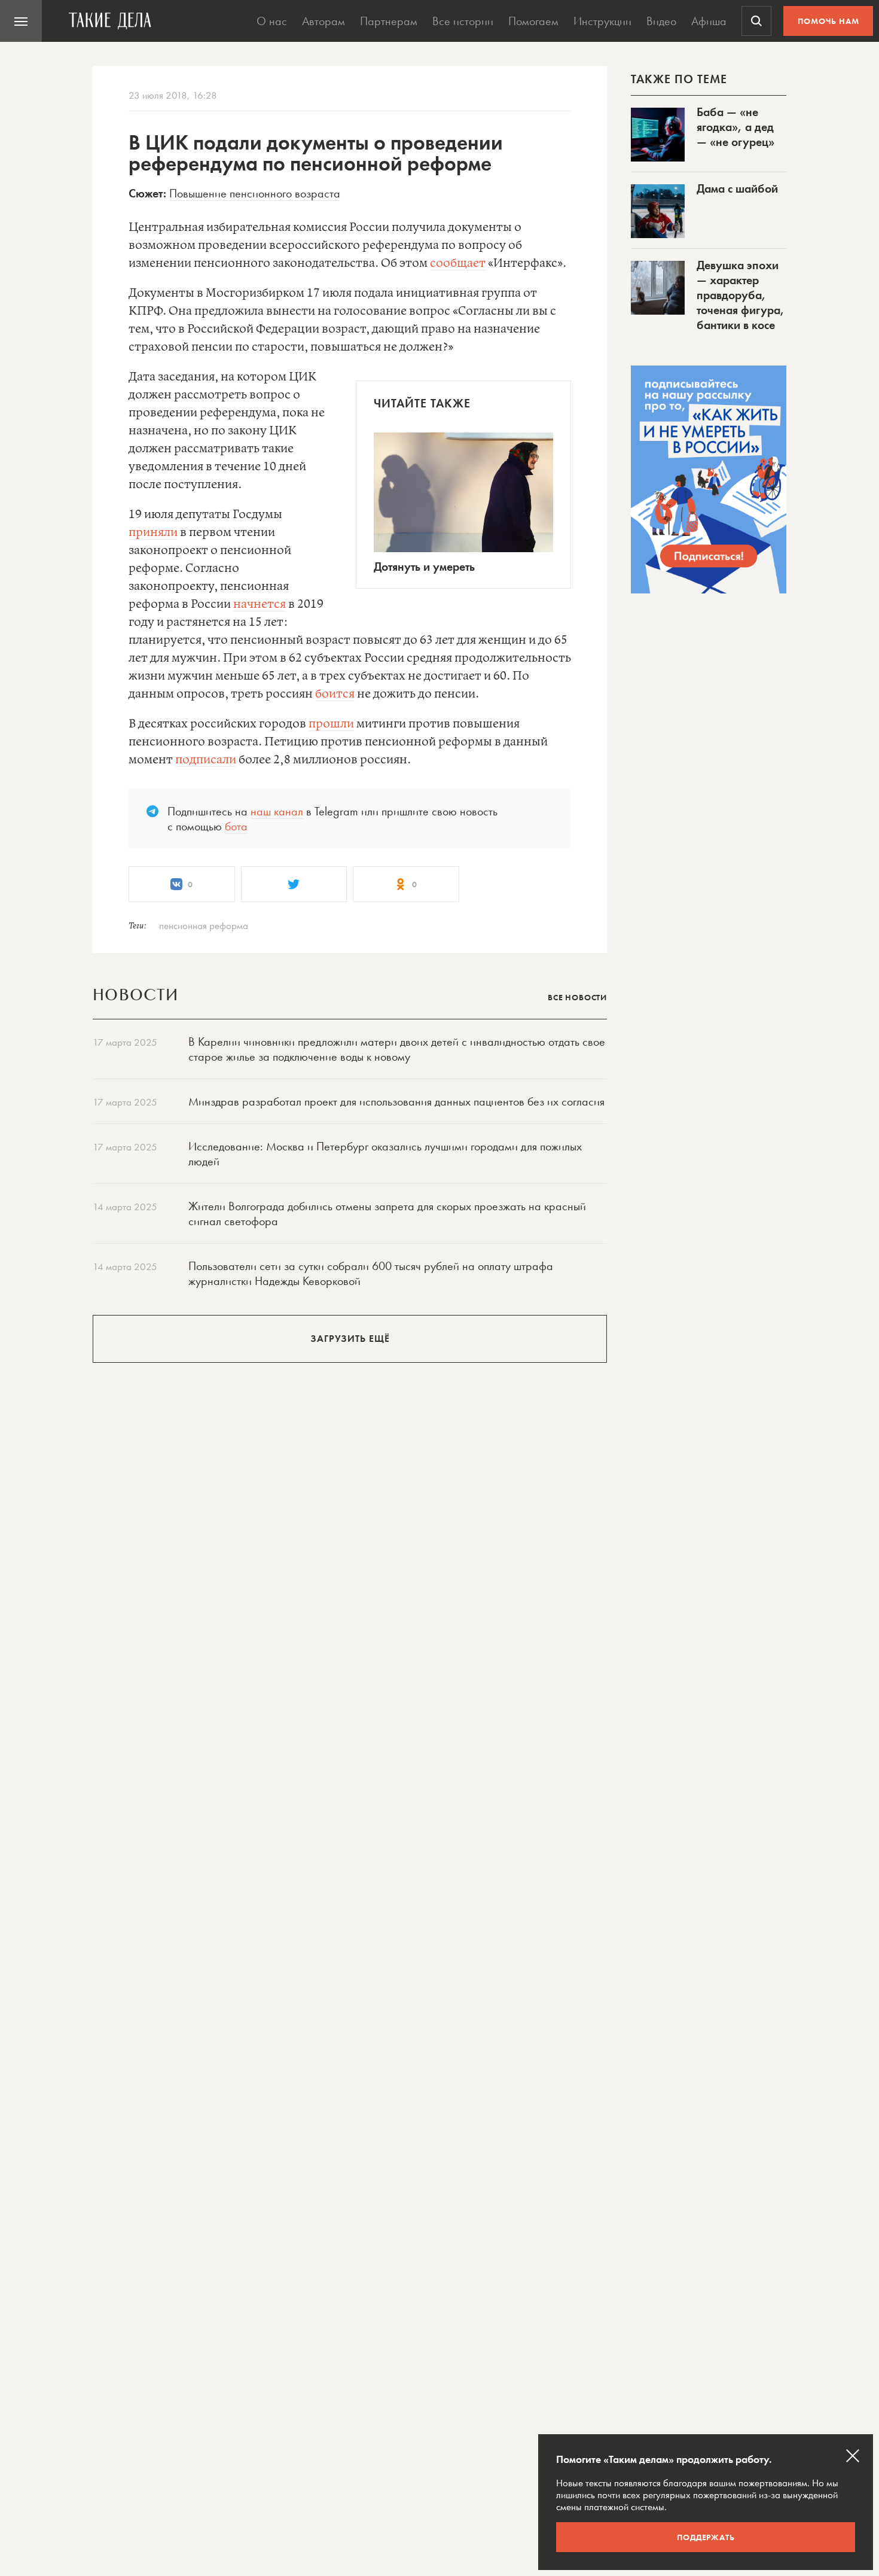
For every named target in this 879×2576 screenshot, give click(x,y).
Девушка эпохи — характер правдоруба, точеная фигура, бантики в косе (741, 295)
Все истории (463, 21)
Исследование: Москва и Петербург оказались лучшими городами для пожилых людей (385, 1154)
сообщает (458, 264)
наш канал (277, 811)
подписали (206, 760)
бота (236, 826)
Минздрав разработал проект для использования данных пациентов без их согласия (396, 1101)
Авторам (323, 21)
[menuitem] (21, 21)
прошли (331, 724)
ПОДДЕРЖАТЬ (706, 2537)
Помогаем (533, 21)
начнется (260, 605)
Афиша (709, 21)
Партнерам (389, 21)
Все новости (577, 997)
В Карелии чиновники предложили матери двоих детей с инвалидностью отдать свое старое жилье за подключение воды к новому (397, 1049)
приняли (153, 533)
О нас (272, 21)
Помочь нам (828, 21)
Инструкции (602, 21)
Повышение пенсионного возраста (255, 193)
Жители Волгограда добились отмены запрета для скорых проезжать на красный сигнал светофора (387, 1214)
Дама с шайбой (737, 188)
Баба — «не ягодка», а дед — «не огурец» (735, 127)
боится (335, 694)
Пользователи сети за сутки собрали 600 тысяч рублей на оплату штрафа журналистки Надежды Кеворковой (371, 1273)
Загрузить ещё (350, 1339)
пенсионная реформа (204, 925)
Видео (661, 21)
